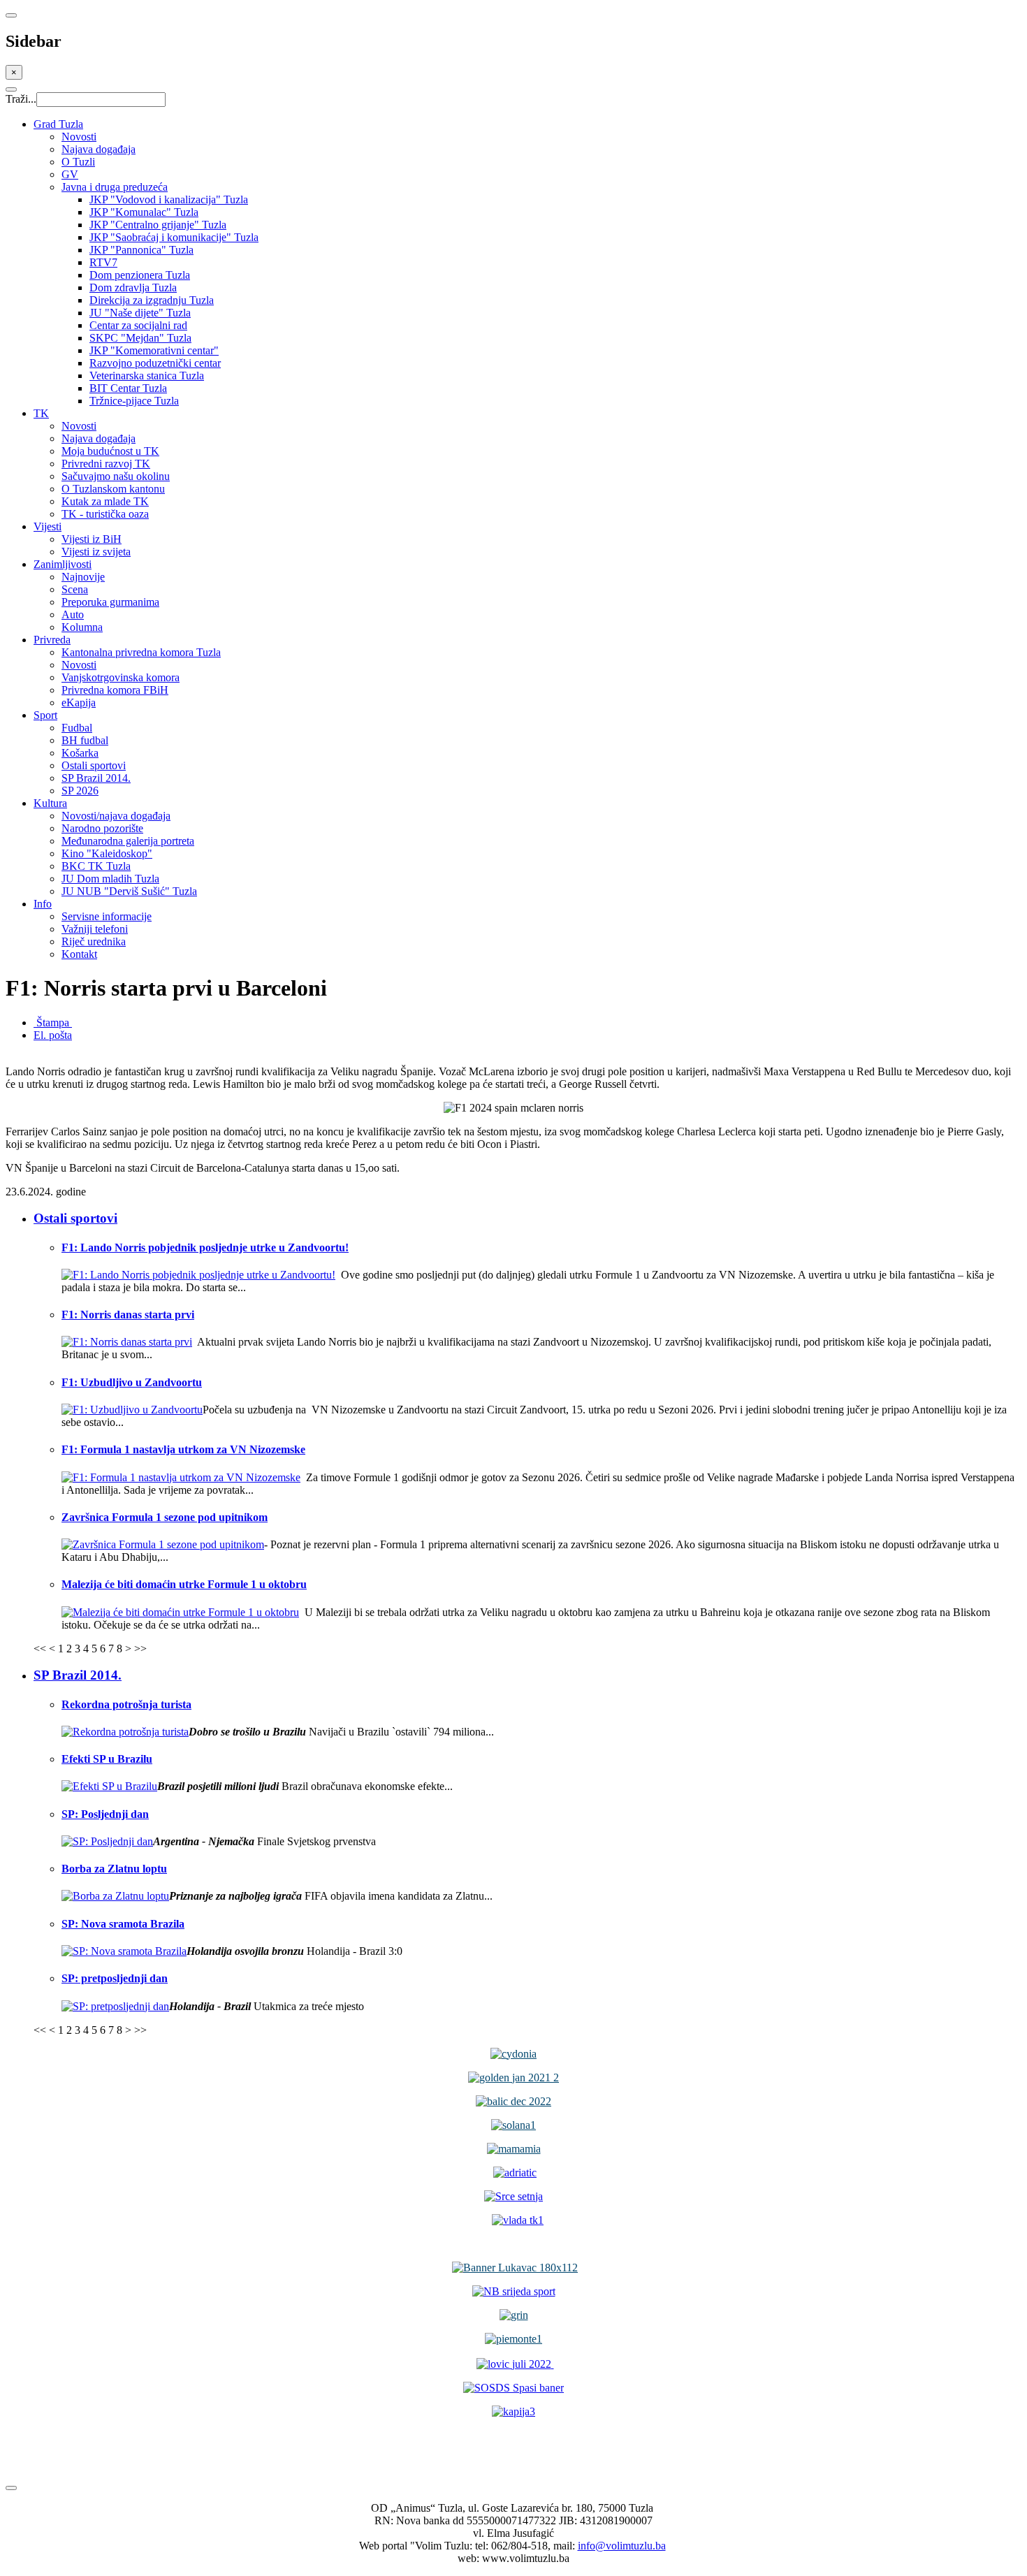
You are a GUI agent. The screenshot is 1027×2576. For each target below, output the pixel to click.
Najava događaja (99, 149)
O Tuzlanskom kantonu (113, 489)
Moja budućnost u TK (110, 451)
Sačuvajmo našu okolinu (116, 476)
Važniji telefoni (95, 929)
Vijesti (48, 526)
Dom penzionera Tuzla (140, 275)
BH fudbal (85, 740)
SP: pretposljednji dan (115, 1978)
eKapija (79, 703)
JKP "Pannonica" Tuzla (141, 250)
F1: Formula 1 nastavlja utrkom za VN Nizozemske (183, 1449)
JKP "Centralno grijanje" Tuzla (158, 225)
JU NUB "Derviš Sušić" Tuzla (129, 891)
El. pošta (53, 1035)
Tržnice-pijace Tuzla (134, 401)
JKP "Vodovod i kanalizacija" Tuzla (169, 199)
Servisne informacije (107, 916)
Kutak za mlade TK (105, 501)
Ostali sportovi (94, 765)
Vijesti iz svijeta (96, 552)
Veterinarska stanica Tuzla (147, 376)
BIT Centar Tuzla (128, 388)
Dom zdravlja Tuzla (133, 288)
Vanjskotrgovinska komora (121, 677)
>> (140, 1649)
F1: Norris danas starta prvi (128, 1315)
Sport (45, 715)
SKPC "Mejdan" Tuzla (140, 338)
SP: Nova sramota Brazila (123, 1924)
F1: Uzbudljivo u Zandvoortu (132, 1382)
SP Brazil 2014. (96, 778)
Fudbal (77, 728)
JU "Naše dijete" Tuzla (140, 313)
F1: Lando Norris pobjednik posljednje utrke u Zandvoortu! (205, 1247)
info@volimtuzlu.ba (622, 2546)
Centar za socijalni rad (138, 325)
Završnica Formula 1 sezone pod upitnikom (165, 1517)
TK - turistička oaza (105, 514)
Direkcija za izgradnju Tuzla (152, 300)
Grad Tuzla (58, 124)
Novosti (79, 137)
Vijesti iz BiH (92, 539)
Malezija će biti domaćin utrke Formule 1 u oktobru (184, 1584)
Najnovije (83, 577)
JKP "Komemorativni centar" (154, 350)
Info (43, 904)
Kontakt (79, 954)
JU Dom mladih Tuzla (110, 879)
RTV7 (103, 262)
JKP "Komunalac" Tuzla (144, 212)
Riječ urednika (94, 941)
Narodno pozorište (102, 828)
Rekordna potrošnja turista (126, 1704)
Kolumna (82, 627)
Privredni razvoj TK (106, 464)
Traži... (21, 99)
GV (70, 174)
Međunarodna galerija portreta (128, 841)
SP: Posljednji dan (105, 1814)
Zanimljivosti (63, 564)
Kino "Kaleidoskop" (107, 853)
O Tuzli (78, 162)
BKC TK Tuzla (96, 866)
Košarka (80, 753)
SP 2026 (80, 791)
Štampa (53, 1023)
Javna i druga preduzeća (115, 187)
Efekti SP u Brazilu (107, 1759)
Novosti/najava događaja (116, 816)
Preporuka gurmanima (110, 602)
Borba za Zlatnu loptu (114, 1869)
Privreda (52, 640)
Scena (75, 589)
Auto (73, 614)
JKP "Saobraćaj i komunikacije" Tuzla (174, 237)
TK (41, 413)
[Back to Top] (11, 2488)
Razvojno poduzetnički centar (155, 363)
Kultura (50, 803)
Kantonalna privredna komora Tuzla (141, 652)
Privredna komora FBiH (115, 690)
